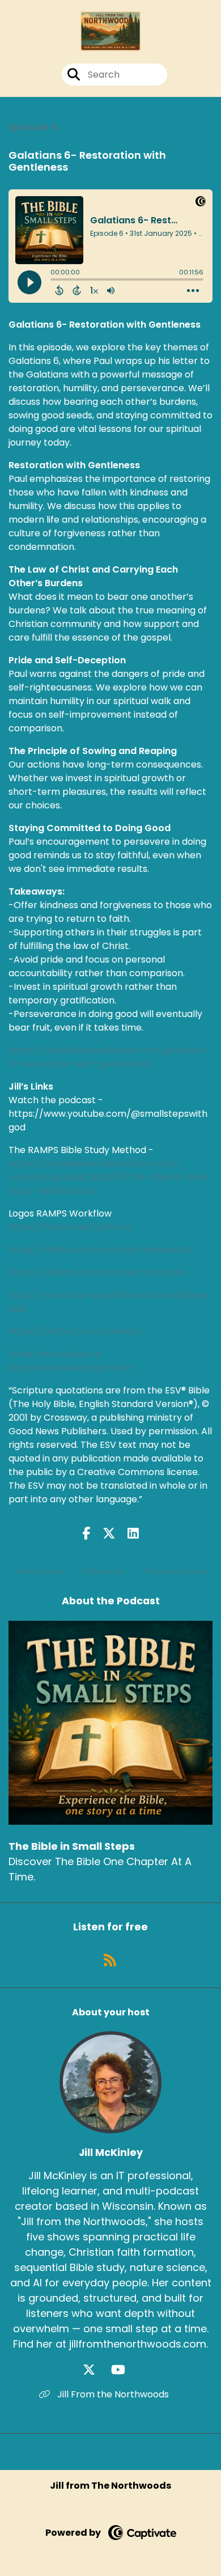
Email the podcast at (55, 1354)
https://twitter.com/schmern (75, 1331)
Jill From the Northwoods (112, 2394)
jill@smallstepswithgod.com (70, 1368)
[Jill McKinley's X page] (96, 2370)
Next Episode (39, 1571)
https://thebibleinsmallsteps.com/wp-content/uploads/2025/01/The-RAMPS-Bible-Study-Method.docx (110, 1177)
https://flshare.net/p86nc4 (70, 1227)
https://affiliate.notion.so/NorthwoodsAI (97, 1272)
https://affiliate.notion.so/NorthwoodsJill (99, 1250)
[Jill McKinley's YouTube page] (125, 2370)
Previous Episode (175, 1571)
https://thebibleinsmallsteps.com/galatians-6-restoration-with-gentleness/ (109, 1057)
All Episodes (103, 1571)
